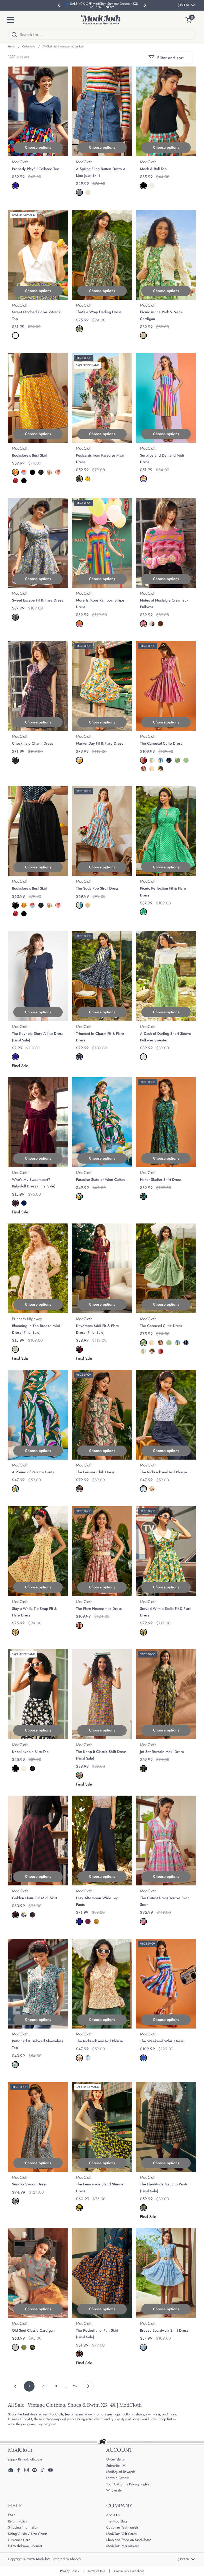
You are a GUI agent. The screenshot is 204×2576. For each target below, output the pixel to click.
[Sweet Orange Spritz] (79, 760)
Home (12, 47)
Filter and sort (170, 58)
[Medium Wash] (79, 192)
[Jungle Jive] (79, 1489)
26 (77, 2386)
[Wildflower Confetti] (15, 2201)
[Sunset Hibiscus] (88, 479)
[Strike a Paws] (79, 1775)
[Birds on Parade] (143, 624)
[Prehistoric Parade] (160, 624)
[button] (191, 20)
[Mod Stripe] (143, 2058)
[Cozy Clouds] (15, 2347)
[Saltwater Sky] (143, 2347)
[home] (101, 20)
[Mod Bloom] (143, 1196)
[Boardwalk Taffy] (143, 479)
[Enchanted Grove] (24, 2347)
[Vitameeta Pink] (143, 1921)
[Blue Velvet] (24, 1203)
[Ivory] (24, 1769)
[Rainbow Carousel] (152, 769)
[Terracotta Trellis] (79, 1625)
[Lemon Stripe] (160, 760)
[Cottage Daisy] (177, 760)
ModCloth (43, 2559)
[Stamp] (49, 472)
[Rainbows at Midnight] (160, 769)
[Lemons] (79, 2208)
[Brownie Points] (143, 2208)
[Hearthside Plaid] (32, 1915)
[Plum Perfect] (88, 1921)
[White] (15, 335)
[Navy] (15, 186)
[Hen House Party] (169, 760)
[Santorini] (24, 1915)
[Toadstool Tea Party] (152, 1489)
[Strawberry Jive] (143, 1489)
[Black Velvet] (32, 1769)
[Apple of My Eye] (32, 2347)
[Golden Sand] (96, 1921)
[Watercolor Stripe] (79, 905)
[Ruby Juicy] (58, 472)
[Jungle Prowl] (143, 1769)
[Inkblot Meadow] (41, 472)
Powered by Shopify (66, 2559)
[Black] (24, 481)
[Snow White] (143, 1057)
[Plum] (15, 1203)
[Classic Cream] (152, 186)
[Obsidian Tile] (79, 479)
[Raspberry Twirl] (143, 769)
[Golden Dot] (15, 472)
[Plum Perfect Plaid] (15, 760)
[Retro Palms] (79, 1196)
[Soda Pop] (88, 905)
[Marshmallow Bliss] (88, 192)
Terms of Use (96, 2571)
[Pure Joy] (79, 624)
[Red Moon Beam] (15, 481)
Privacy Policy (69, 2571)
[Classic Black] (143, 186)
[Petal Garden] (15, 617)
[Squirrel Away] (152, 624)
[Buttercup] (143, 1632)
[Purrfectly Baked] (79, 2354)
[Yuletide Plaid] (79, 1349)
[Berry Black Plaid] (15, 1915)
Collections (29, 47)
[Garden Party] (79, 1057)
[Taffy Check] (24, 472)
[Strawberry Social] (15, 2065)
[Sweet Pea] (143, 912)
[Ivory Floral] (15, 1349)
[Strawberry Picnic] (15, 1632)
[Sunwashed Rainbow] (186, 760)
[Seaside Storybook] (152, 760)
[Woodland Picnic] (79, 329)
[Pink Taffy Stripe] (143, 760)
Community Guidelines (129, 2571)
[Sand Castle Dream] (143, 335)
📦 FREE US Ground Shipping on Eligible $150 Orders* (102, 5)
